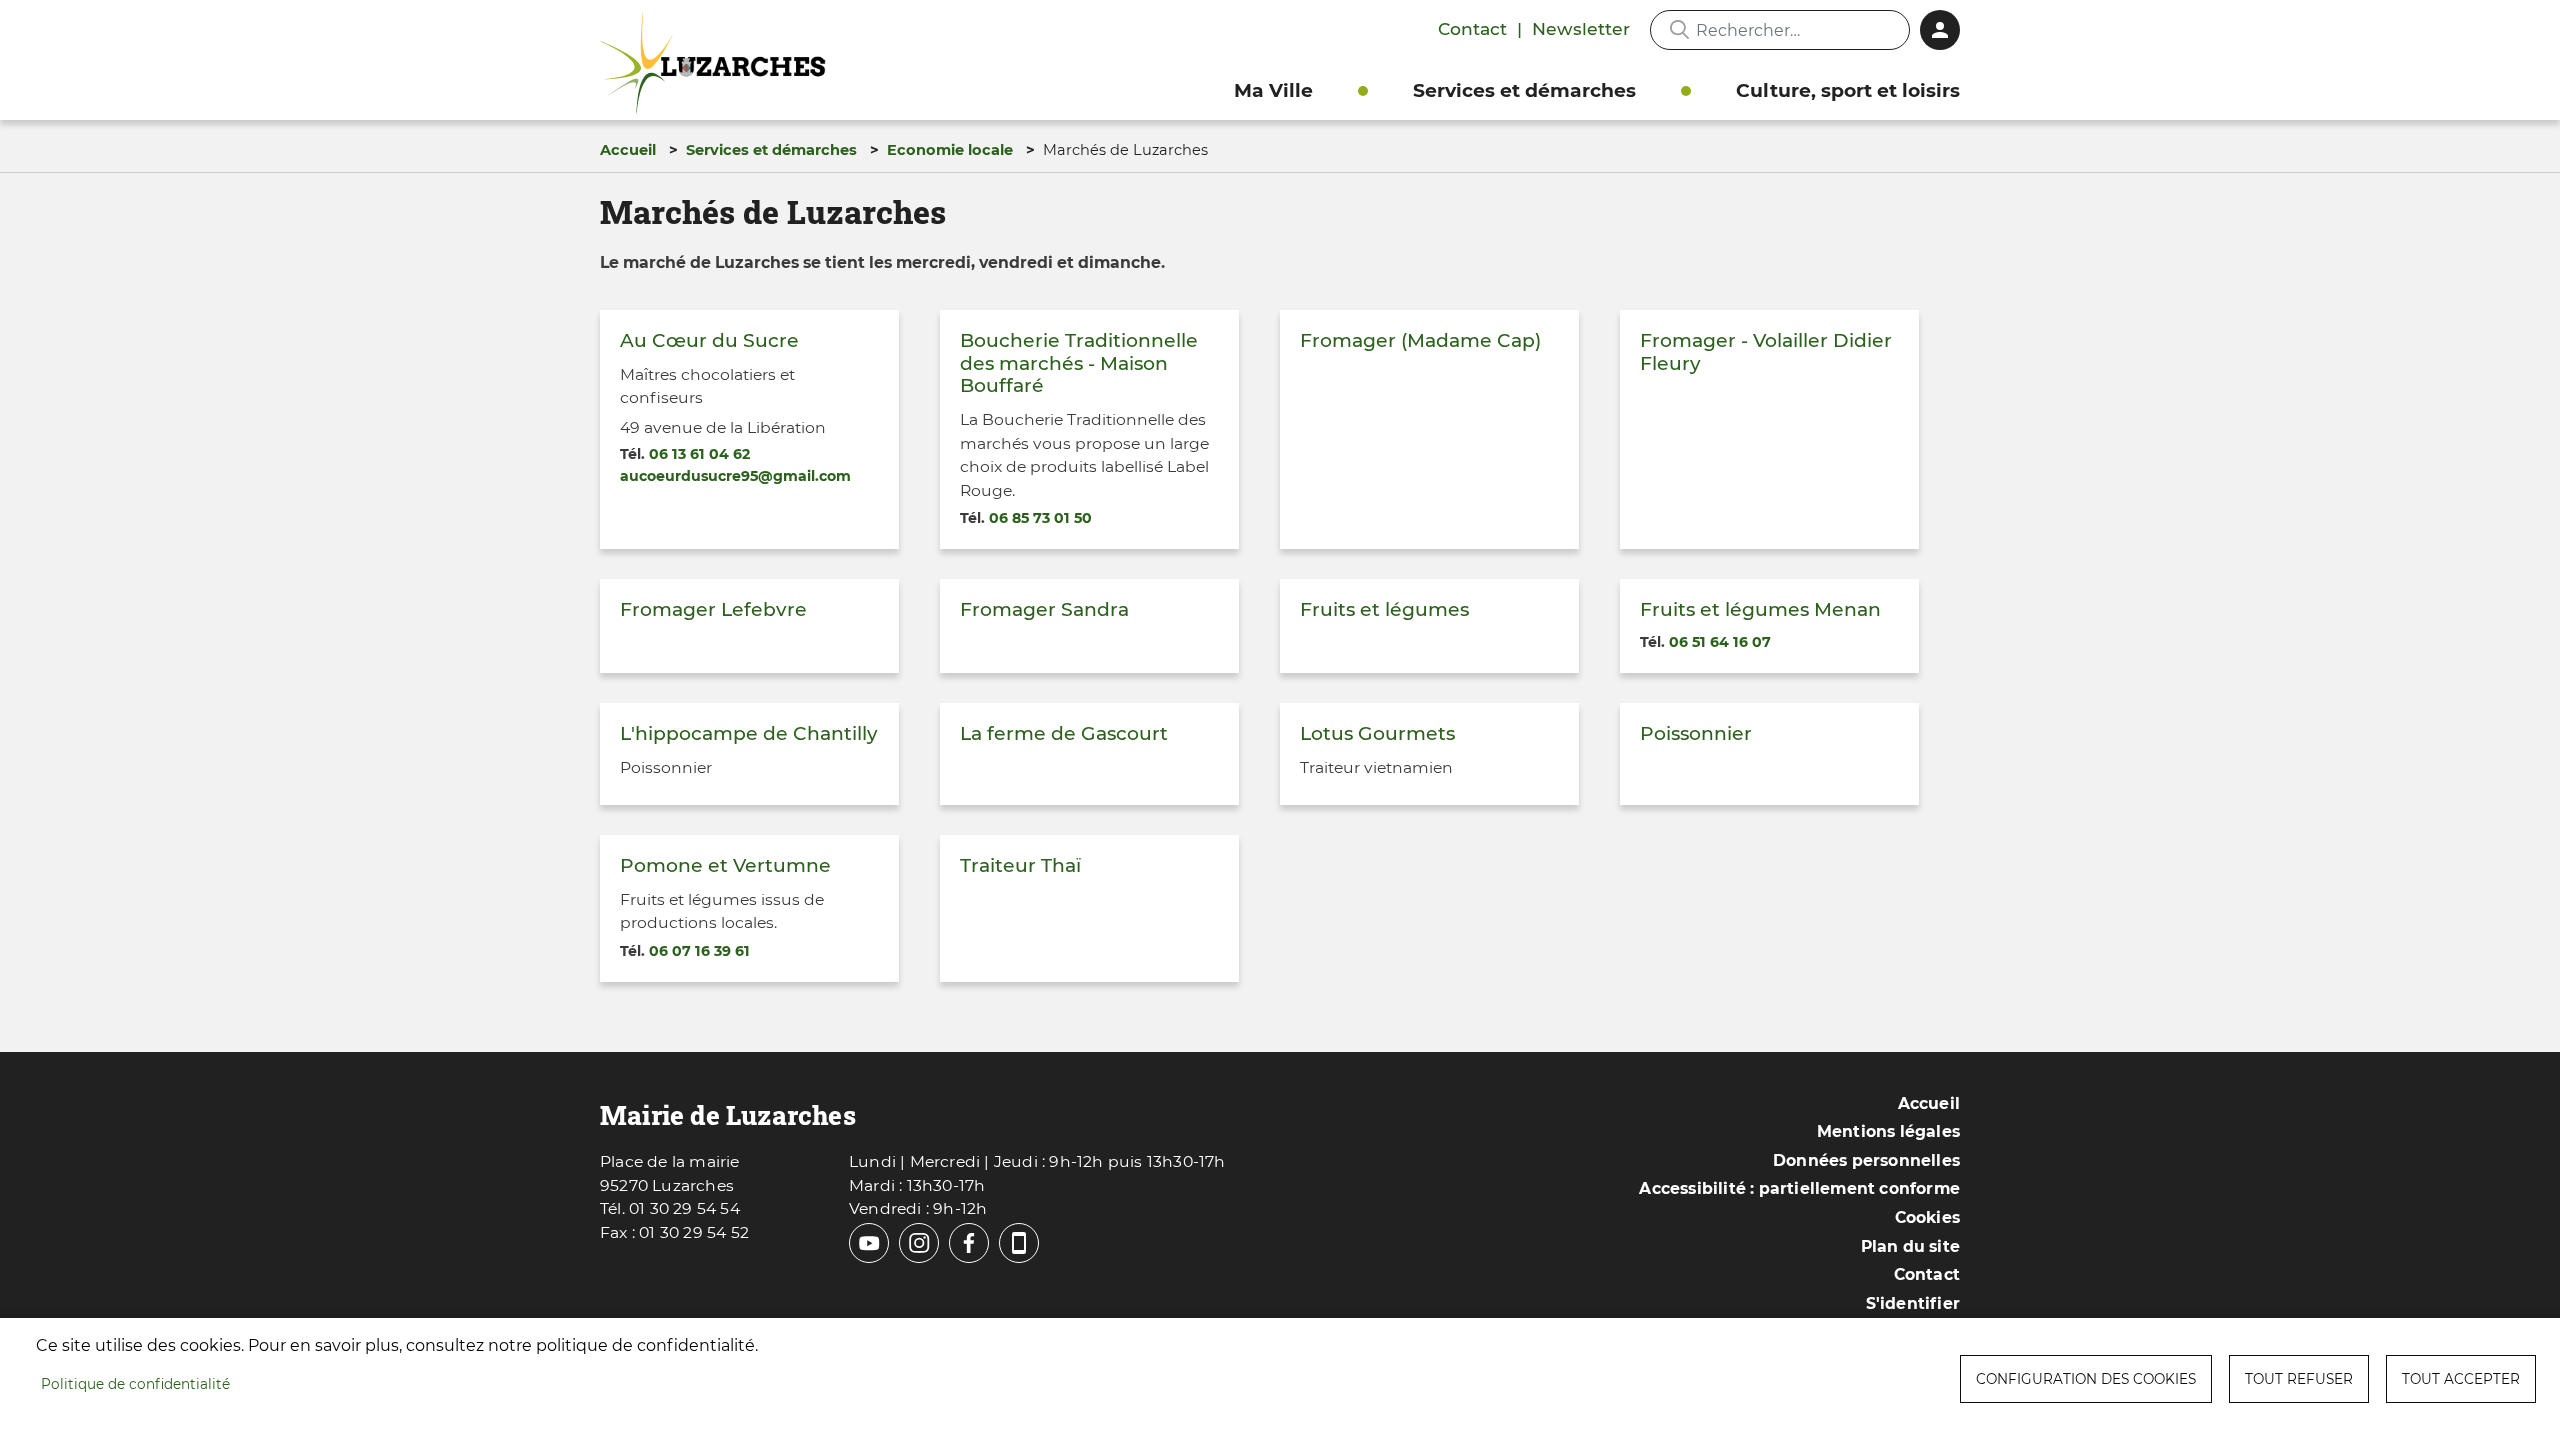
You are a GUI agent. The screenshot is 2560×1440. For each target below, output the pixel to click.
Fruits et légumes (1384, 609)
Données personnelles (1866, 1160)
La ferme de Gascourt (1064, 733)
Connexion (1940, 30)
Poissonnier (1696, 733)
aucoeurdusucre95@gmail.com (735, 476)
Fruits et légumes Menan (1760, 609)
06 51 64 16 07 (1720, 642)
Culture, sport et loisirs (1848, 90)
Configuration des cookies (2086, 1379)
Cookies (1927, 1217)
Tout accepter (2461, 1379)
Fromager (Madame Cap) (1420, 340)
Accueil (628, 150)
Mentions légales (1888, 1131)
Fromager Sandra (1044, 609)
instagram (919, 1243)
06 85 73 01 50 (1040, 518)
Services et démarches (1524, 90)
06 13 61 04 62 (699, 454)
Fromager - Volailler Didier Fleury (1766, 352)
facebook (969, 1243)
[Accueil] (717, 63)
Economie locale (950, 150)
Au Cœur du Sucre (709, 340)
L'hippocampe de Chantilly (749, 733)
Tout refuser (2299, 1379)
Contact (1472, 28)
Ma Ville (1273, 90)
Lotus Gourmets (1377, 733)
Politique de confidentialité (135, 1384)
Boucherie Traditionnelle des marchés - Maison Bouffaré (1079, 363)
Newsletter (1581, 28)
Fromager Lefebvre (713, 609)
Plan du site (1910, 1246)
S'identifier (1913, 1303)
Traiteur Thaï (1020, 865)
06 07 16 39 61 (699, 951)
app (1019, 1243)
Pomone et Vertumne (725, 865)
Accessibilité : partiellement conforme (1799, 1188)
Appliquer (1679, 30)
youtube (869, 1243)
